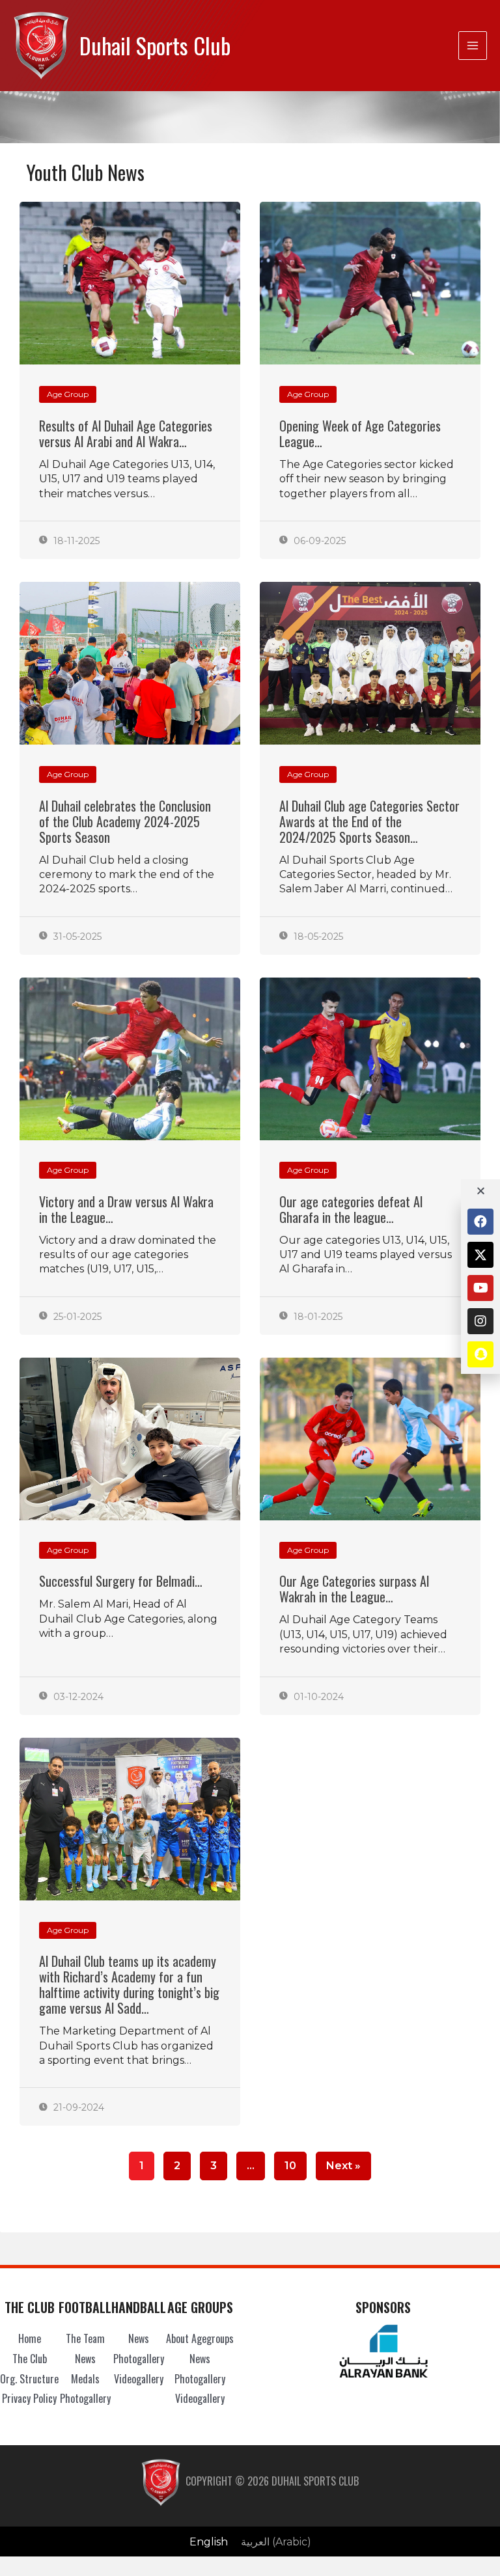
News (85, 2359)
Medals (85, 2379)
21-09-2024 (77, 2107)
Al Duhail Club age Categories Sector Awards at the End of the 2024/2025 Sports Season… (369, 821)
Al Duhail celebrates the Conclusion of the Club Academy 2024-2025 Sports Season (125, 821)
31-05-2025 (76, 937)
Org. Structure (29, 2379)
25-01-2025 (76, 1317)
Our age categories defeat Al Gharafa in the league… (351, 1209)
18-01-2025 (317, 1317)
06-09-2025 (318, 541)
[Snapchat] (480, 1354)
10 (290, 2162)
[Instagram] (480, 1321)
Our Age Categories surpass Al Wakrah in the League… (354, 1589)
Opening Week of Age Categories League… (360, 433)
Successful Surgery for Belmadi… (121, 1581)
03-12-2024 (77, 1697)
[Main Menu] (473, 46)
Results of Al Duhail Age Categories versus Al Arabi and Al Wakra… (126, 433)
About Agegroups (200, 2338)
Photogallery (85, 2398)
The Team (85, 2338)
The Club (30, 2359)
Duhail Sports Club (155, 45)
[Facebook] (480, 1222)
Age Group (68, 394)
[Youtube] (480, 1288)
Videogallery (139, 2379)
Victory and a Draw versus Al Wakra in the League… (126, 1209)
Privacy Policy (29, 2398)
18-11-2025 (75, 541)
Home (30, 2338)
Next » (343, 2166)
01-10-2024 (317, 1697)
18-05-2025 (317, 937)
